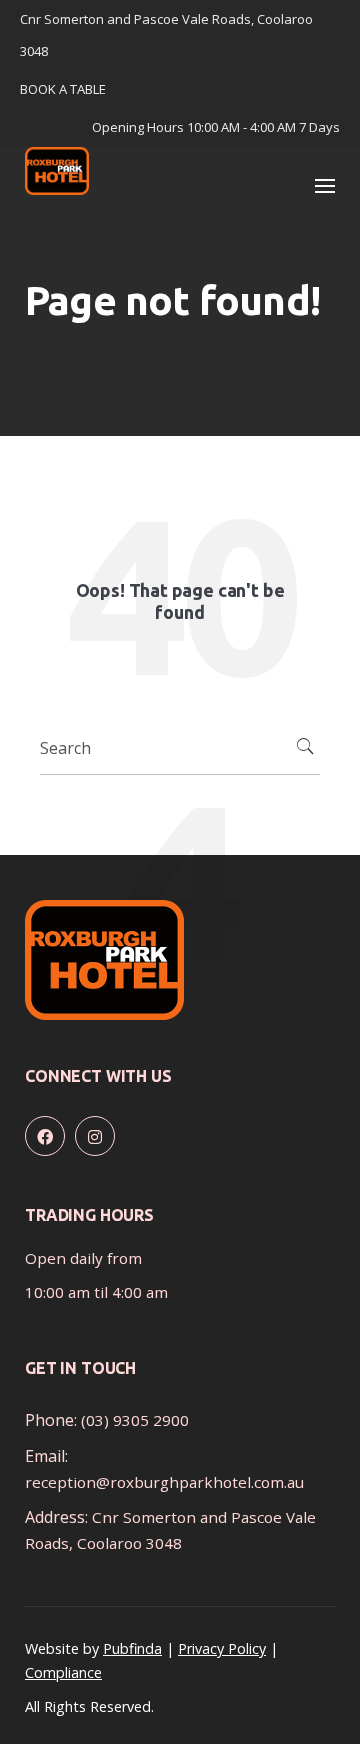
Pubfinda (132, 1648)
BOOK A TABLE (63, 89)
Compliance (63, 1672)
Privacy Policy (222, 1648)
